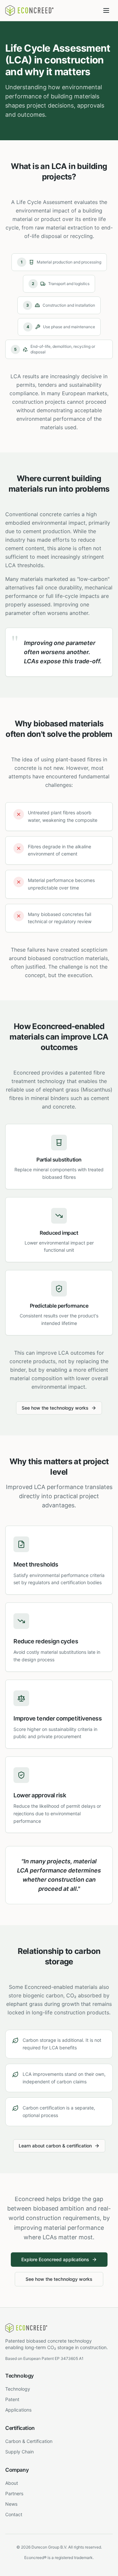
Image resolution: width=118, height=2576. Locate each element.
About (12, 2483)
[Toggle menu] (106, 10)
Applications (18, 2410)
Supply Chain (20, 2452)
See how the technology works (55, 1408)
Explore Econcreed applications (55, 2259)
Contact (14, 2514)
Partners (14, 2493)
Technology (18, 2389)
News (11, 2504)
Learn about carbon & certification (55, 2146)
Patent (12, 2399)
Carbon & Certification (29, 2441)
